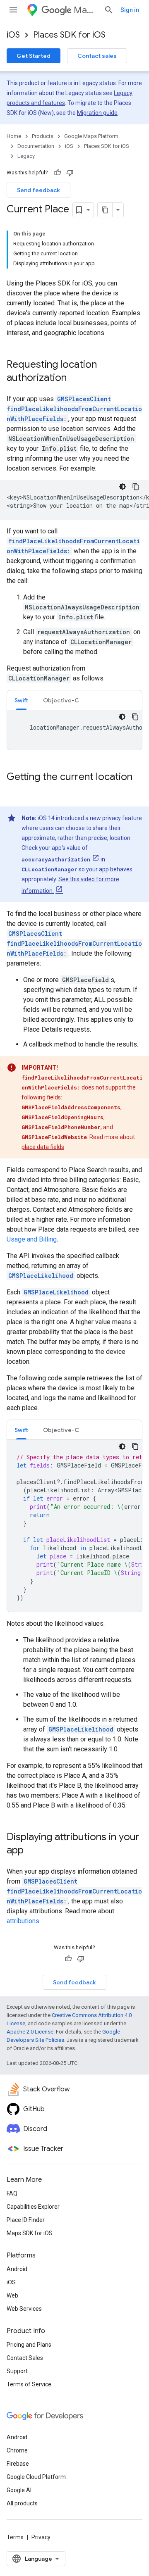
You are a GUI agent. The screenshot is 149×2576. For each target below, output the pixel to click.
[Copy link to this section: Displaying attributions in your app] (32, 1851)
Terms (15, 2537)
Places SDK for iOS (69, 35)
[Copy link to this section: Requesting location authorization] (75, 378)
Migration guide (97, 113)
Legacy (26, 156)
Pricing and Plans (29, 2345)
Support (17, 2371)
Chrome (17, 2450)
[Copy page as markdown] (105, 210)
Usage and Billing (32, 1239)
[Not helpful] (70, 173)
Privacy (41, 2537)
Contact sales (97, 56)
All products (22, 2503)
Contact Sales (25, 2358)
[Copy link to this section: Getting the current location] (15, 791)
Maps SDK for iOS (30, 2233)
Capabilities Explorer (33, 2207)
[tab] (21, 700)
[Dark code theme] (123, 487)
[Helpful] (58, 173)
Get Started (34, 56)
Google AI (19, 2490)
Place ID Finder (26, 2220)
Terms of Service (29, 2384)
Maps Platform (85, 10)
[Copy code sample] (136, 487)
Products (43, 136)
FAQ (12, 2193)
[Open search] (109, 10)
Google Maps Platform (91, 136)
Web (12, 2295)
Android (17, 2269)
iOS (13, 35)
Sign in (130, 10)
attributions (23, 1921)
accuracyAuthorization (56, 859)
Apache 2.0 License (30, 2032)
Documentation (36, 146)
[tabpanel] (74, 730)
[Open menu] (13, 10)
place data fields (43, 1147)
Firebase (18, 2464)
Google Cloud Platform (36, 2477)
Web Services (24, 2309)
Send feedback (38, 190)
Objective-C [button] (61, 700)
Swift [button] (21, 700)
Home (14, 136)
